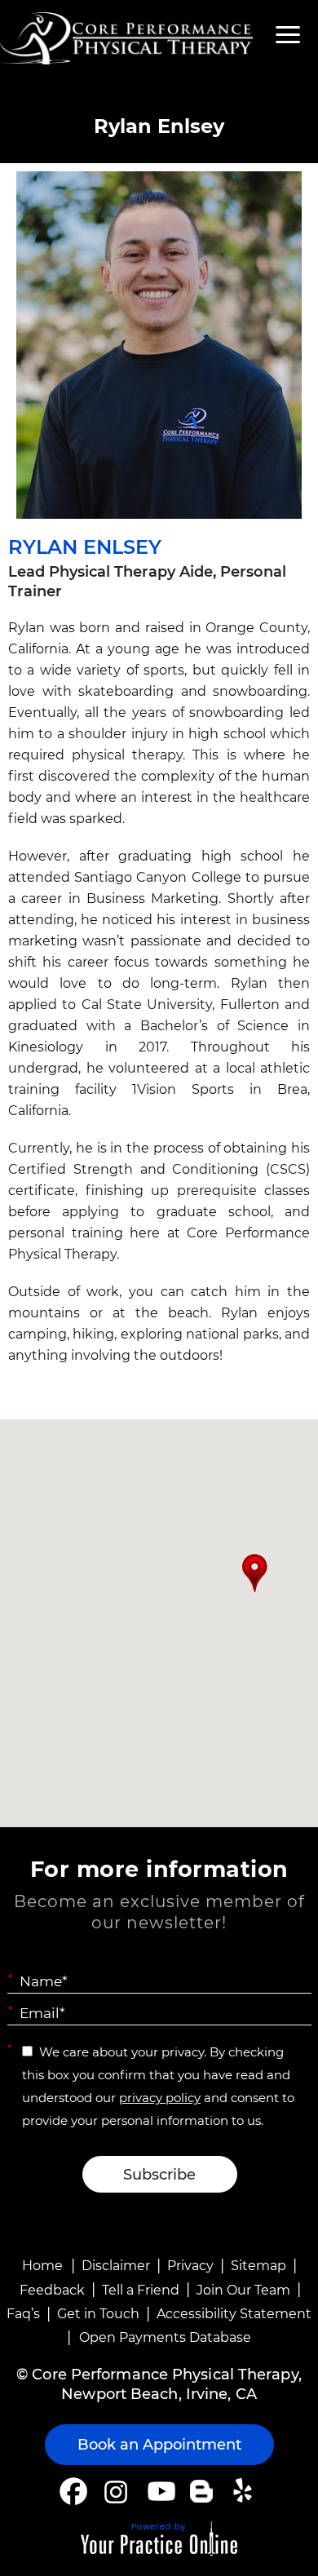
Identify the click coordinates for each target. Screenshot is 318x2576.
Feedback (52, 2290)
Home (42, 2266)
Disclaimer (116, 2266)
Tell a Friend (141, 2290)
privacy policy (160, 2098)
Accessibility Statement (234, 2314)
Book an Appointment (159, 2445)
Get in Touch (98, 2314)
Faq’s (23, 2314)
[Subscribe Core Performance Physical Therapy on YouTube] (159, 2491)
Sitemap (258, 2266)
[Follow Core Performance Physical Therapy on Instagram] (115, 2491)
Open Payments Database (165, 2337)
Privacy (190, 2266)
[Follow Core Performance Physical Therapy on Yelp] (245, 2491)
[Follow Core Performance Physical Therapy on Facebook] (73, 2491)
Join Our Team (243, 2290)
